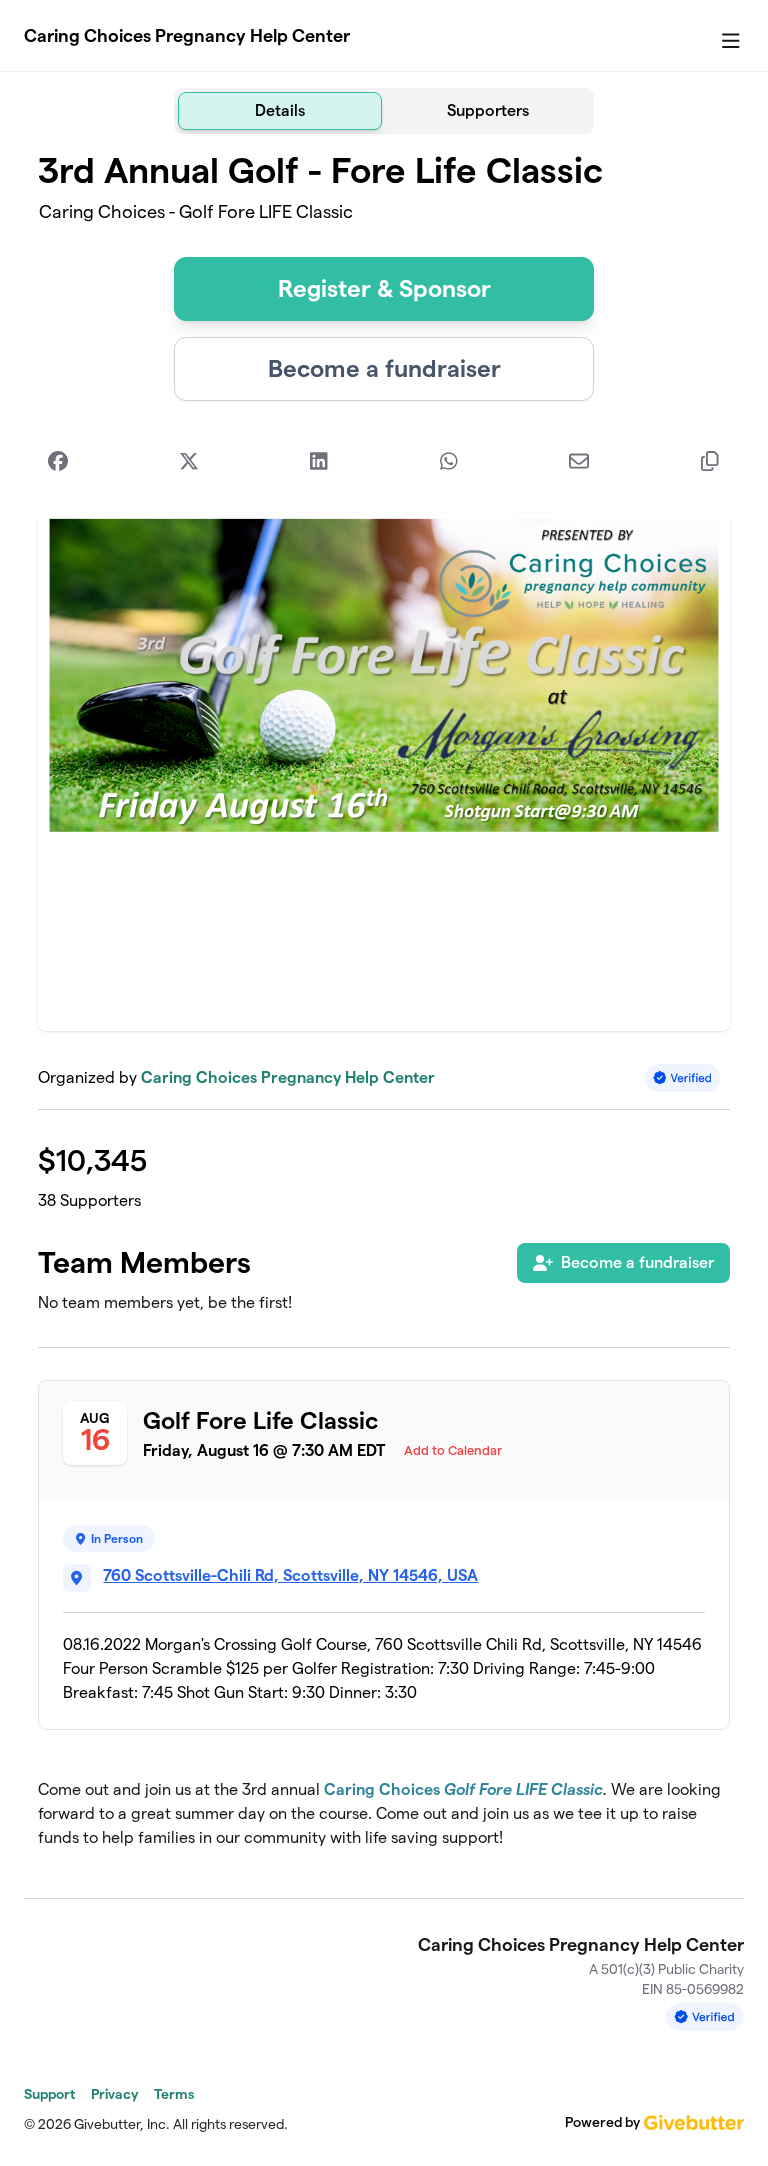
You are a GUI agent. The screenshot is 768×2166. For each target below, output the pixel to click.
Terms (174, 2094)
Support (49, 2094)
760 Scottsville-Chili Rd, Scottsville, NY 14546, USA (290, 1575)
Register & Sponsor (384, 288)
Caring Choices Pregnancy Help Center (187, 35)
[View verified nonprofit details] (683, 1077)
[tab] (280, 111)
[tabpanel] (383, 1008)
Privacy (114, 2094)
